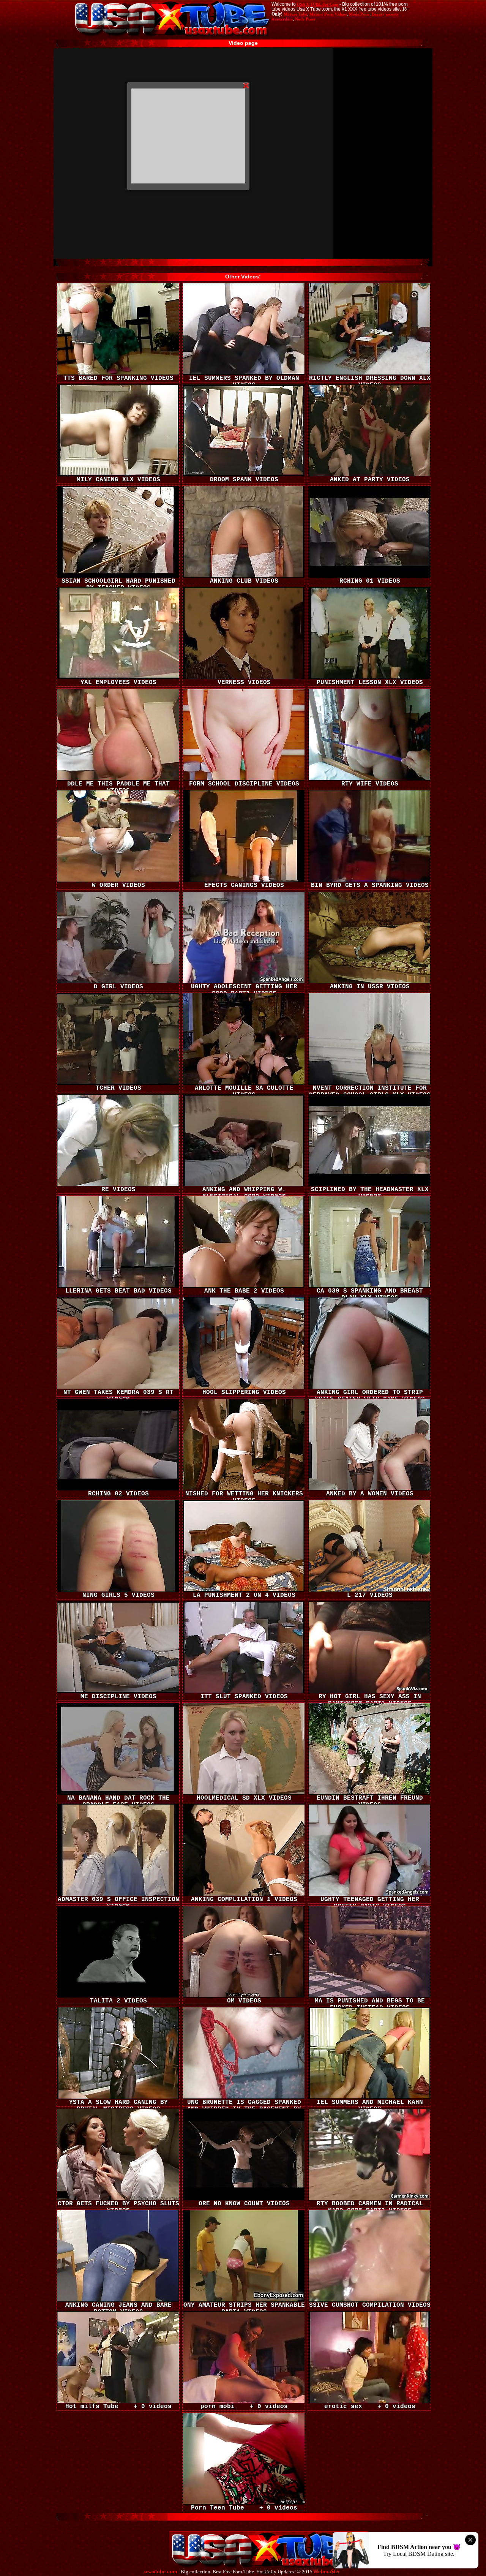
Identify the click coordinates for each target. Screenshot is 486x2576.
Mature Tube (295, 14)
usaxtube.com (161, 2572)
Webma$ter (327, 2572)
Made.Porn (359, 14)
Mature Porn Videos (328, 14)
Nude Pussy (305, 19)
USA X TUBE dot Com (318, 4)
